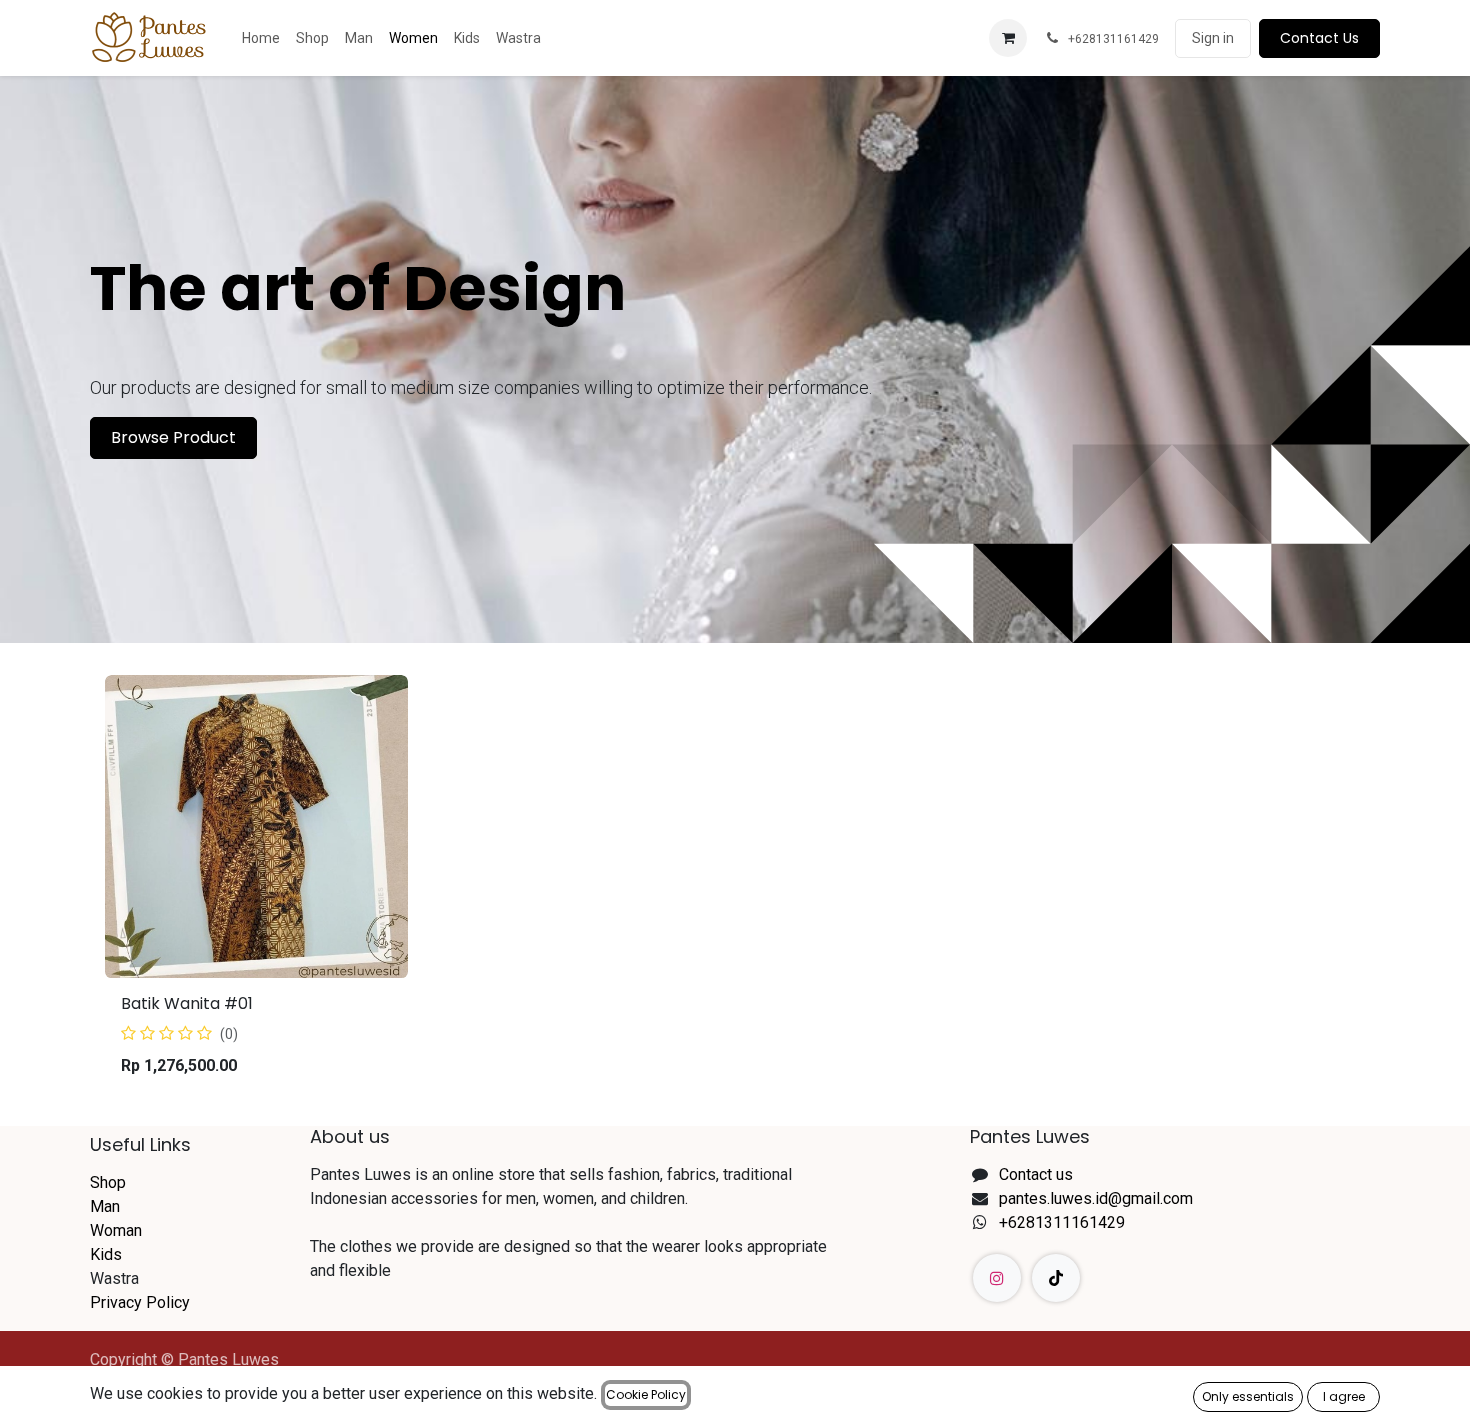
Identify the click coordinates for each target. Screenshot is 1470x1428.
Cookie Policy (646, 1394)
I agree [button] (1344, 1396)
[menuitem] (261, 38)
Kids (106, 1254)
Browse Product (173, 437)
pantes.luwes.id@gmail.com (1096, 1198)
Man (105, 1206)
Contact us (1036, 1174)
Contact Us (1319, 38)
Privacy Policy (140, 1302)
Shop (108, 1182)
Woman (116, 1230)
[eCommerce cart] (1008, 38)
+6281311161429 (1062, 1222)
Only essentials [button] (1248, 1396)
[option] (735, 884)
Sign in (1213, 38)
